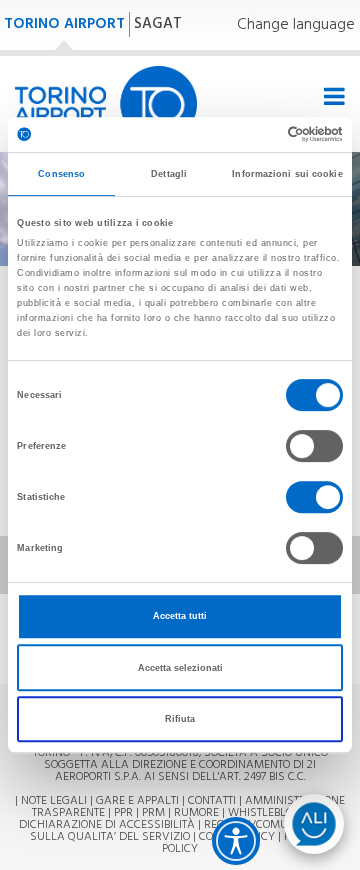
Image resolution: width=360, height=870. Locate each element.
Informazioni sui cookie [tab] (287, 174)
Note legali (54, 801)
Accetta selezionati (180, 668)
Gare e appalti (137, 801)
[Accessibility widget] (236, 841)
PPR (123, 813)
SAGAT (158, 24)
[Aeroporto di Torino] (106, 104)
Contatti (212, 801)
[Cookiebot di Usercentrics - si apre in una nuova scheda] (258, 135)
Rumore (196, 813)
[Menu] (331, 97)
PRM (153, 813)
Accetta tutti (180, 616)
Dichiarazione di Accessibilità (107, 825)
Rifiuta (180, 719)
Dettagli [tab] (169, 174)
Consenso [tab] (61, 174)
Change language (296, 25)
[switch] (314, 446)
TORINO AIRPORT (64, 24)
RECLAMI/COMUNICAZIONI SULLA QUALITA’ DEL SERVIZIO (186, 831)
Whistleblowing (275, 813)
